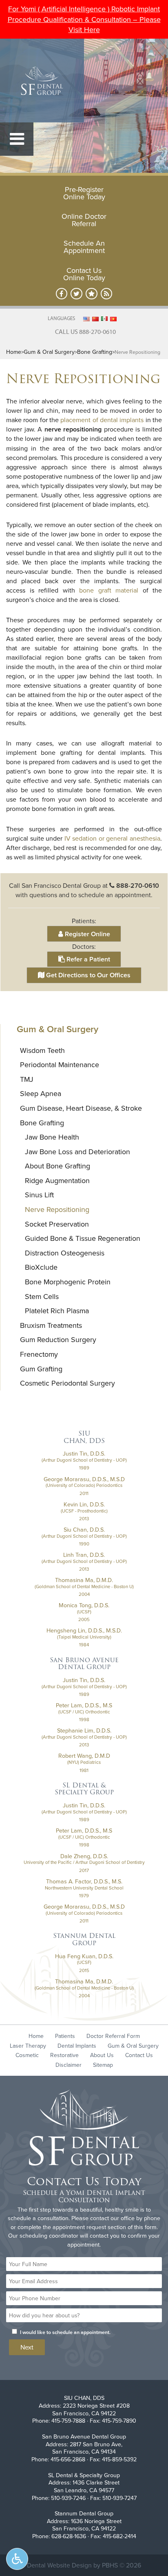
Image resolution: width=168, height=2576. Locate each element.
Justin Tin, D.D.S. (84, 1454)
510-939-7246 (68, 2498)
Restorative (64, 2055)
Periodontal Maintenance (60, 1065)
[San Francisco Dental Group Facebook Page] (62, 294)
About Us (102, 2055)
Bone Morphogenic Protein (68, 1282)
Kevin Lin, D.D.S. (84, 1504)
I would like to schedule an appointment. (65, 2332)
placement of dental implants (102, 420)
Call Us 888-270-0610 (85, 331)
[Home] (42, 81)
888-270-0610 (138, 886)
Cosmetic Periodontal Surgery (67, 1383)
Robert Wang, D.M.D (84, 1756)
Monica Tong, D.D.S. (84, 1605)
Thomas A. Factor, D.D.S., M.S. (84, 1881)
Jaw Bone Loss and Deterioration (77, 1152)
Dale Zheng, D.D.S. (84, 1856)
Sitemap (103, 2065)
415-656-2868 (68, 2459)
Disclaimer (69, 2065)
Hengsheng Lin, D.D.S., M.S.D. (84, 1630)
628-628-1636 (69, 2536)
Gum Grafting (41, 1369)
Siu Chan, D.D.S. (84, 1530)
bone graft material (109, 590)
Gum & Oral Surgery (49, 352)
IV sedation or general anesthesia (112, 838)
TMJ (27, 1079)
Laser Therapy (28, 2046)
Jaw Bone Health (52, 1137)
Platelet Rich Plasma (57, 1311)
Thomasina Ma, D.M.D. (84, 1580)
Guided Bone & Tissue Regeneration (83, 1238)
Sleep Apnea (41, 1093)
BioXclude (41, 1267)
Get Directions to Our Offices (87, 975)
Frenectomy (39, 1354)
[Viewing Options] (17, 2559)
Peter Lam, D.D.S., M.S (84, 1705)
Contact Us (139, 2055)
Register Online (87, 934)
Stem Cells (42, 1296)
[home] (84, 2129)
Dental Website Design (59, 2565)
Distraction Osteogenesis (65, 1253)
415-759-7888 (68, 2421)
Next (27, 2347)
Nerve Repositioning (57, 1209)
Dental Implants (77, 2046)
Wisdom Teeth (42, 1050)
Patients (65, 2036)
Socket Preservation (57, 1224)
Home (14, 352)
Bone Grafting (95, 352)
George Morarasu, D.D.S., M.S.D (84, 1479)
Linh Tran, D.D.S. (84, 1555)
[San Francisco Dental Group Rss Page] (107, 294)
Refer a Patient (87, 959)
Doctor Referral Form (113, 2036)
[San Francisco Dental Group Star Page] (92, 294)
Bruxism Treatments (51, 1325)
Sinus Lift (39, 1195)
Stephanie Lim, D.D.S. (84, 1730)
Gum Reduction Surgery (58, 1339)
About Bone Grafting (57, 1166)
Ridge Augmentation (57, 1180)
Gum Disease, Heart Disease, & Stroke (81, 1108)
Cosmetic (27, 2055)
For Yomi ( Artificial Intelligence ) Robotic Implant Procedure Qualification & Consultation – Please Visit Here (84, 19)
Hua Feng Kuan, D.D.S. (84, 1956)
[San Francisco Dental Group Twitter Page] (76, 294)
